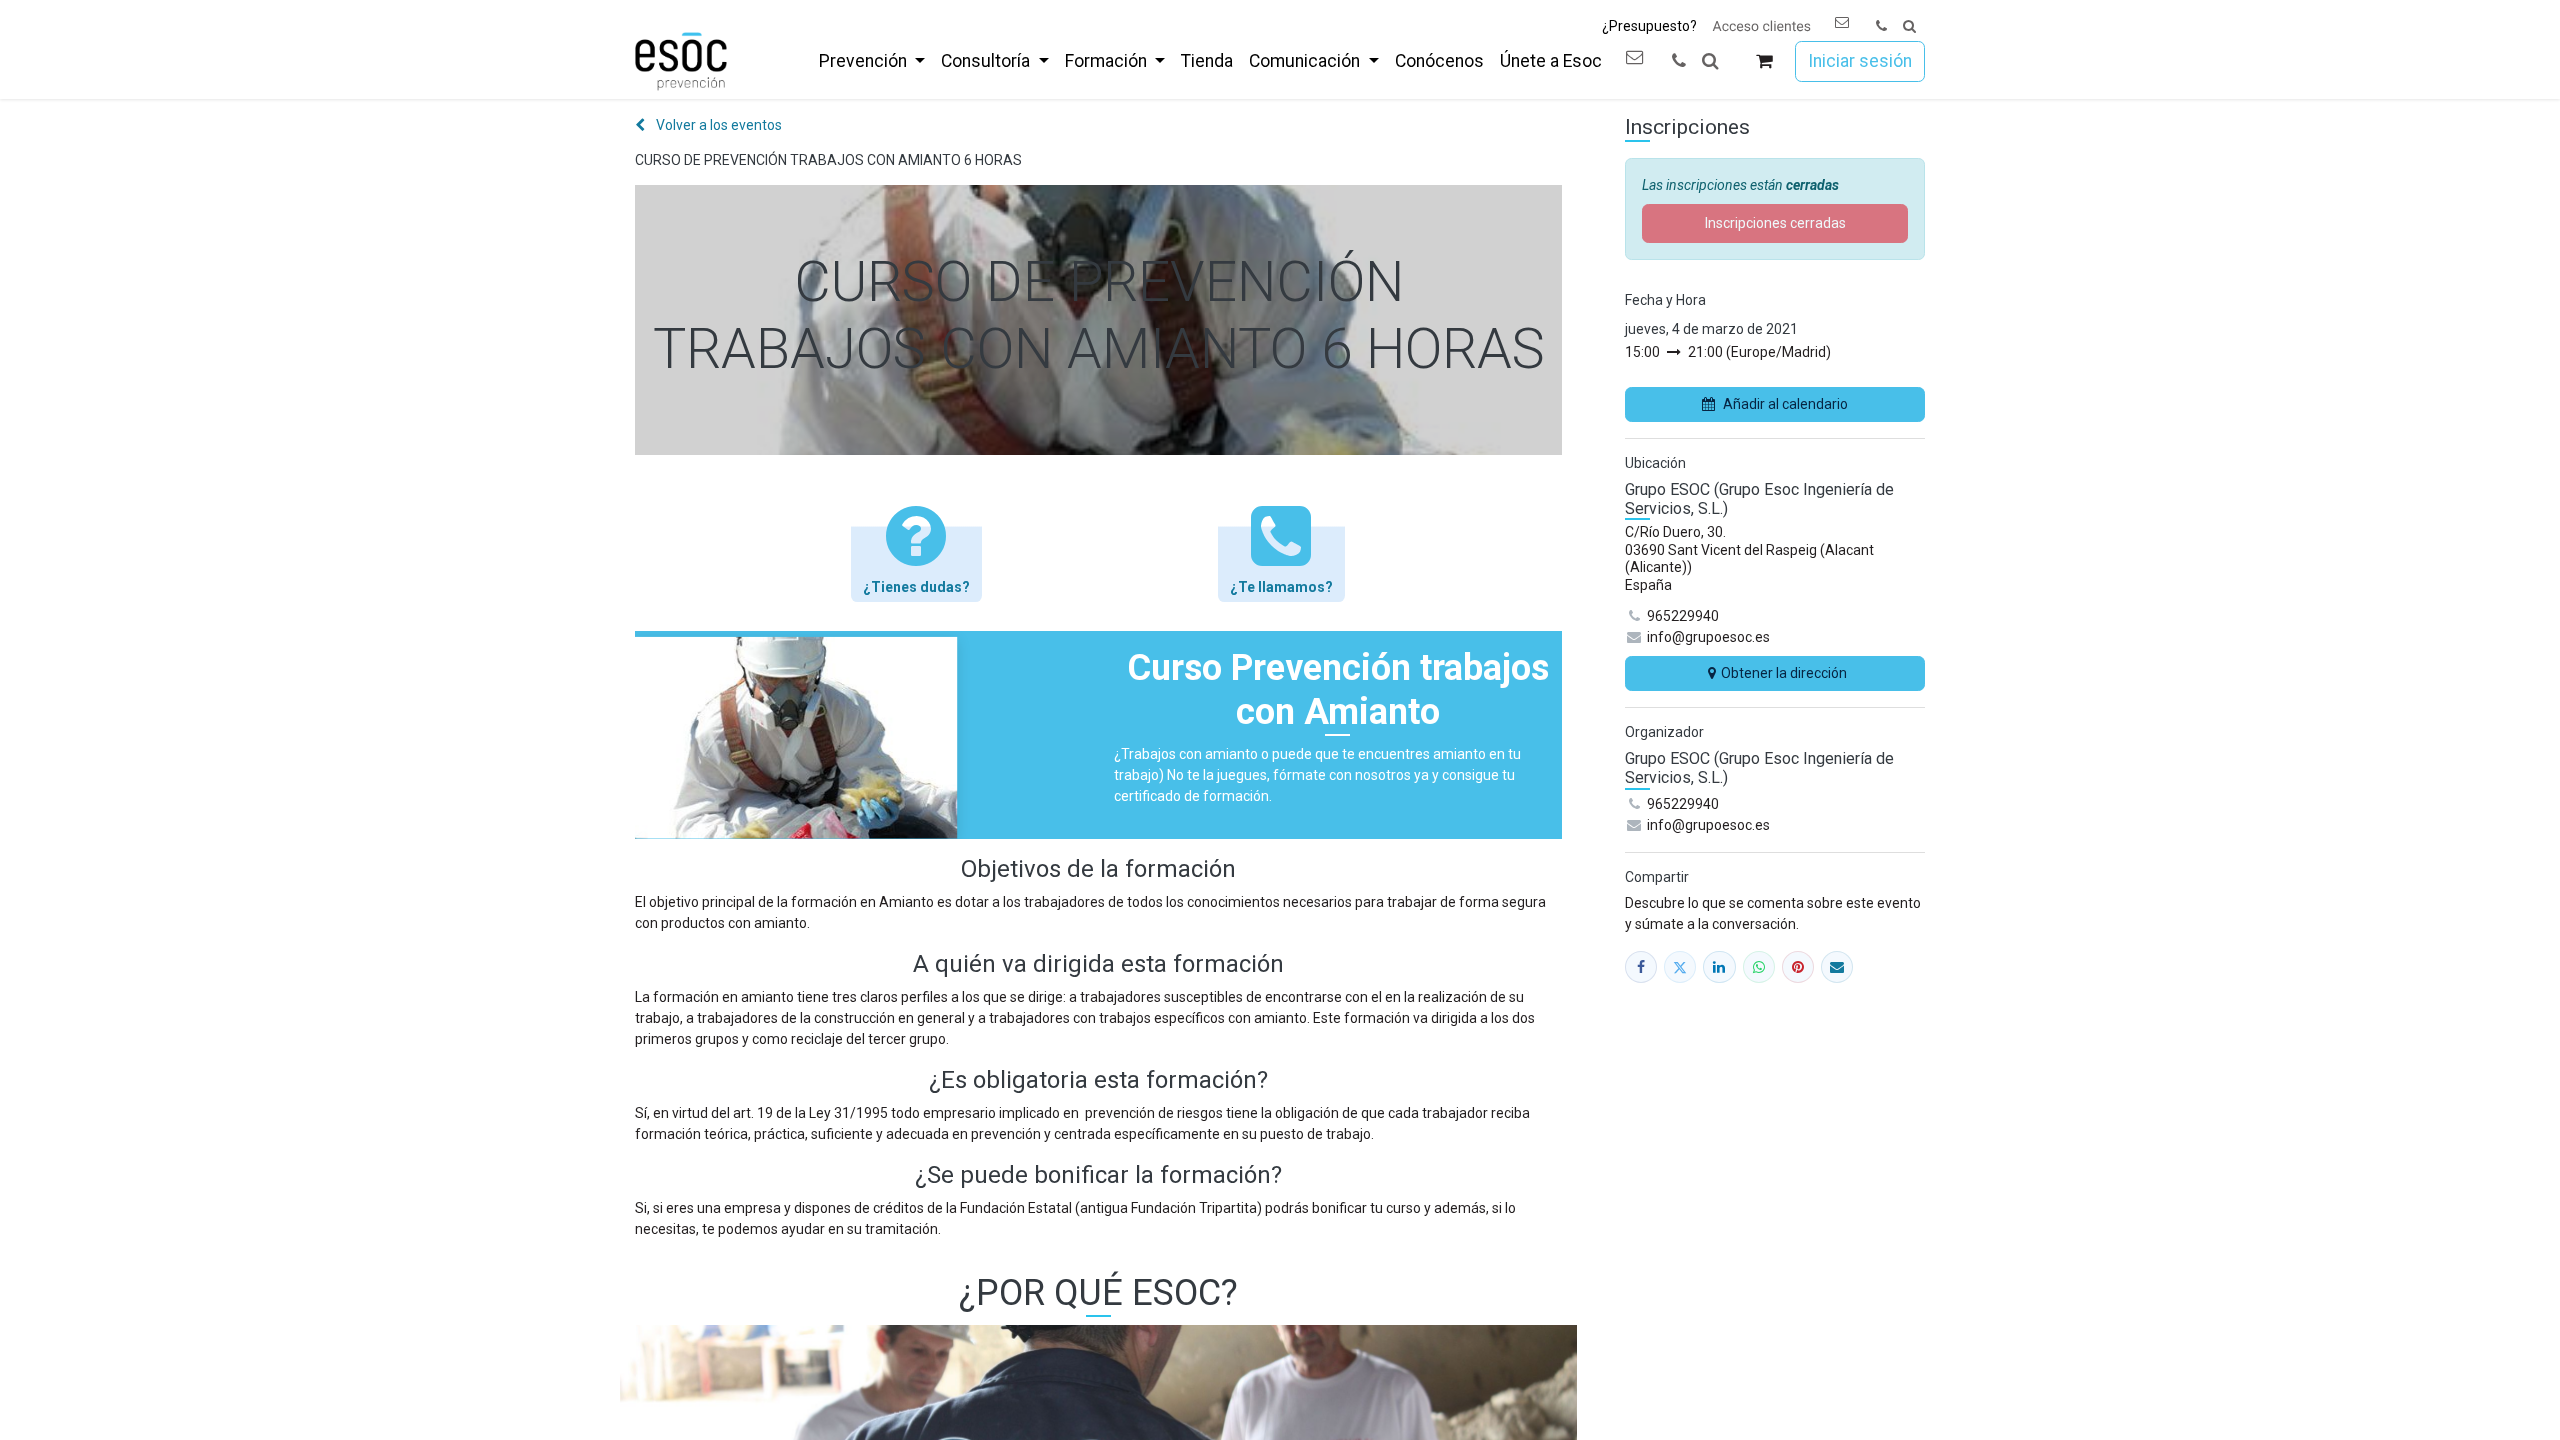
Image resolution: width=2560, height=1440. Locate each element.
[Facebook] (1641, 967)
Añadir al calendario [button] (1785, 404)
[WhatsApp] (1759, 967)
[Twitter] (1680, 967)
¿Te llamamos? (1281, 587)
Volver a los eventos (717, 125)
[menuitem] (872, 61)
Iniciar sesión (1860, 61)
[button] (1909, 26)
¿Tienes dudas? (916, 587)
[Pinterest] (1798, 967)
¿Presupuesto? (1649, 26)
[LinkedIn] (1719, 967)
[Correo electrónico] (1837, 967)
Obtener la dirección (1784, 673)
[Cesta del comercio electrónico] (1764, 61)
